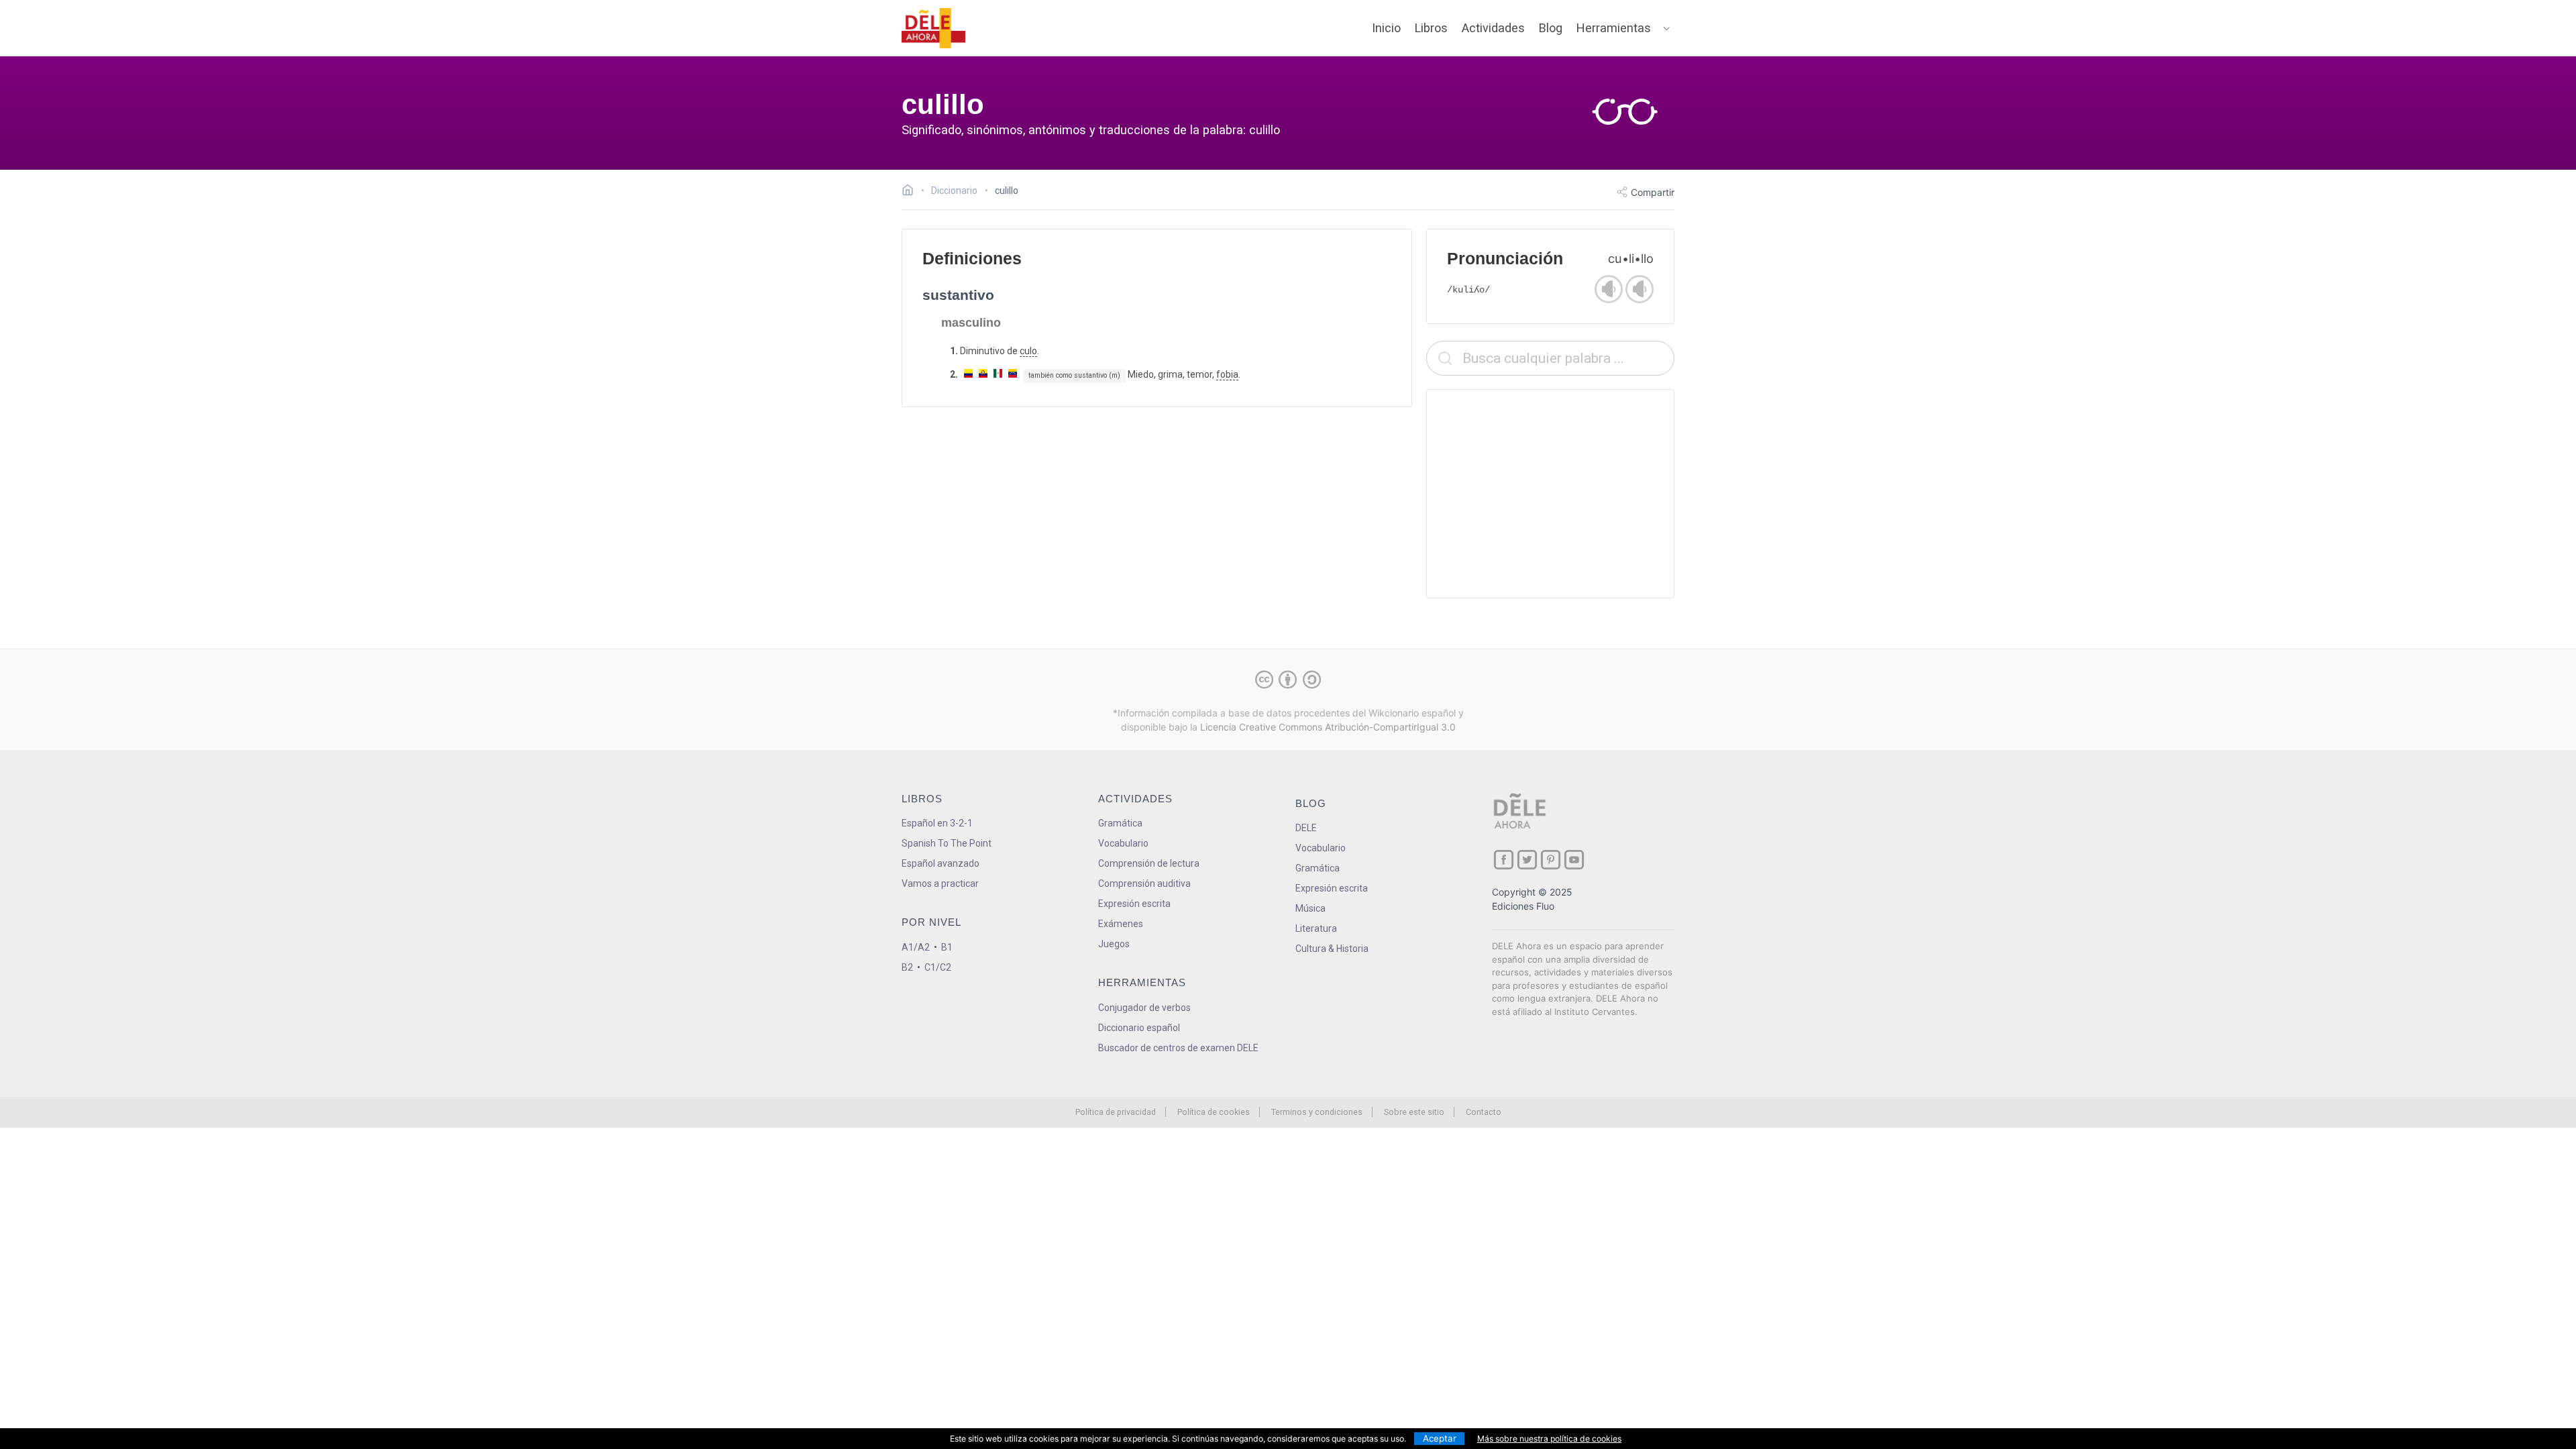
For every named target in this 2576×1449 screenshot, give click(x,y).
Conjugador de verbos (1144, 1008)
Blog (1551, 28)
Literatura (1316, 928)
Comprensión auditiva (1144, 883)
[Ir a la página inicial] (911, 192)
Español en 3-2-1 (937, 823)
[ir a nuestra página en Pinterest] (1551, 860)
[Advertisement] (1550, 494)
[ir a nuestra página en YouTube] (1574, 860)
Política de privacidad (1116, 1112)
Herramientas (1614, 28)
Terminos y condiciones (1317, 1112)
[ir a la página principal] (934, 28)
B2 (907, 967)
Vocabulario (1123, 843)
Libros (1431, 28)
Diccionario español (1139, 1028)
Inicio (1386, 28)
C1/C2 (938, 967)
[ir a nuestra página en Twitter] (1527, 860)
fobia (1227, 374)
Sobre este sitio (1414, 1112)
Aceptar (1440, 1438)
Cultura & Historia (1332, 949)
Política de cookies (1214, 1112)
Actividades (1493, 28)
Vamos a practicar (940, 883)
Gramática (1120, 823)
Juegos (1114, 944)
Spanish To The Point (947, 843)
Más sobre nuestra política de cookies (1549, 1439)
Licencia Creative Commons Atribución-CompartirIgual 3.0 (1328, 727)
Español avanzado (941, 863)
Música (1310, 908)
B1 (947, 947)
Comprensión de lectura (1149, 863)
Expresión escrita (1134, 904)
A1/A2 (916, 947)
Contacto (1484, 1112)
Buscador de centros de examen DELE (1178, 1048)
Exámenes (1121, 924)
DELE (1306, 828)
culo (1028, 351)
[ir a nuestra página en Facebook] (1504, 860)
